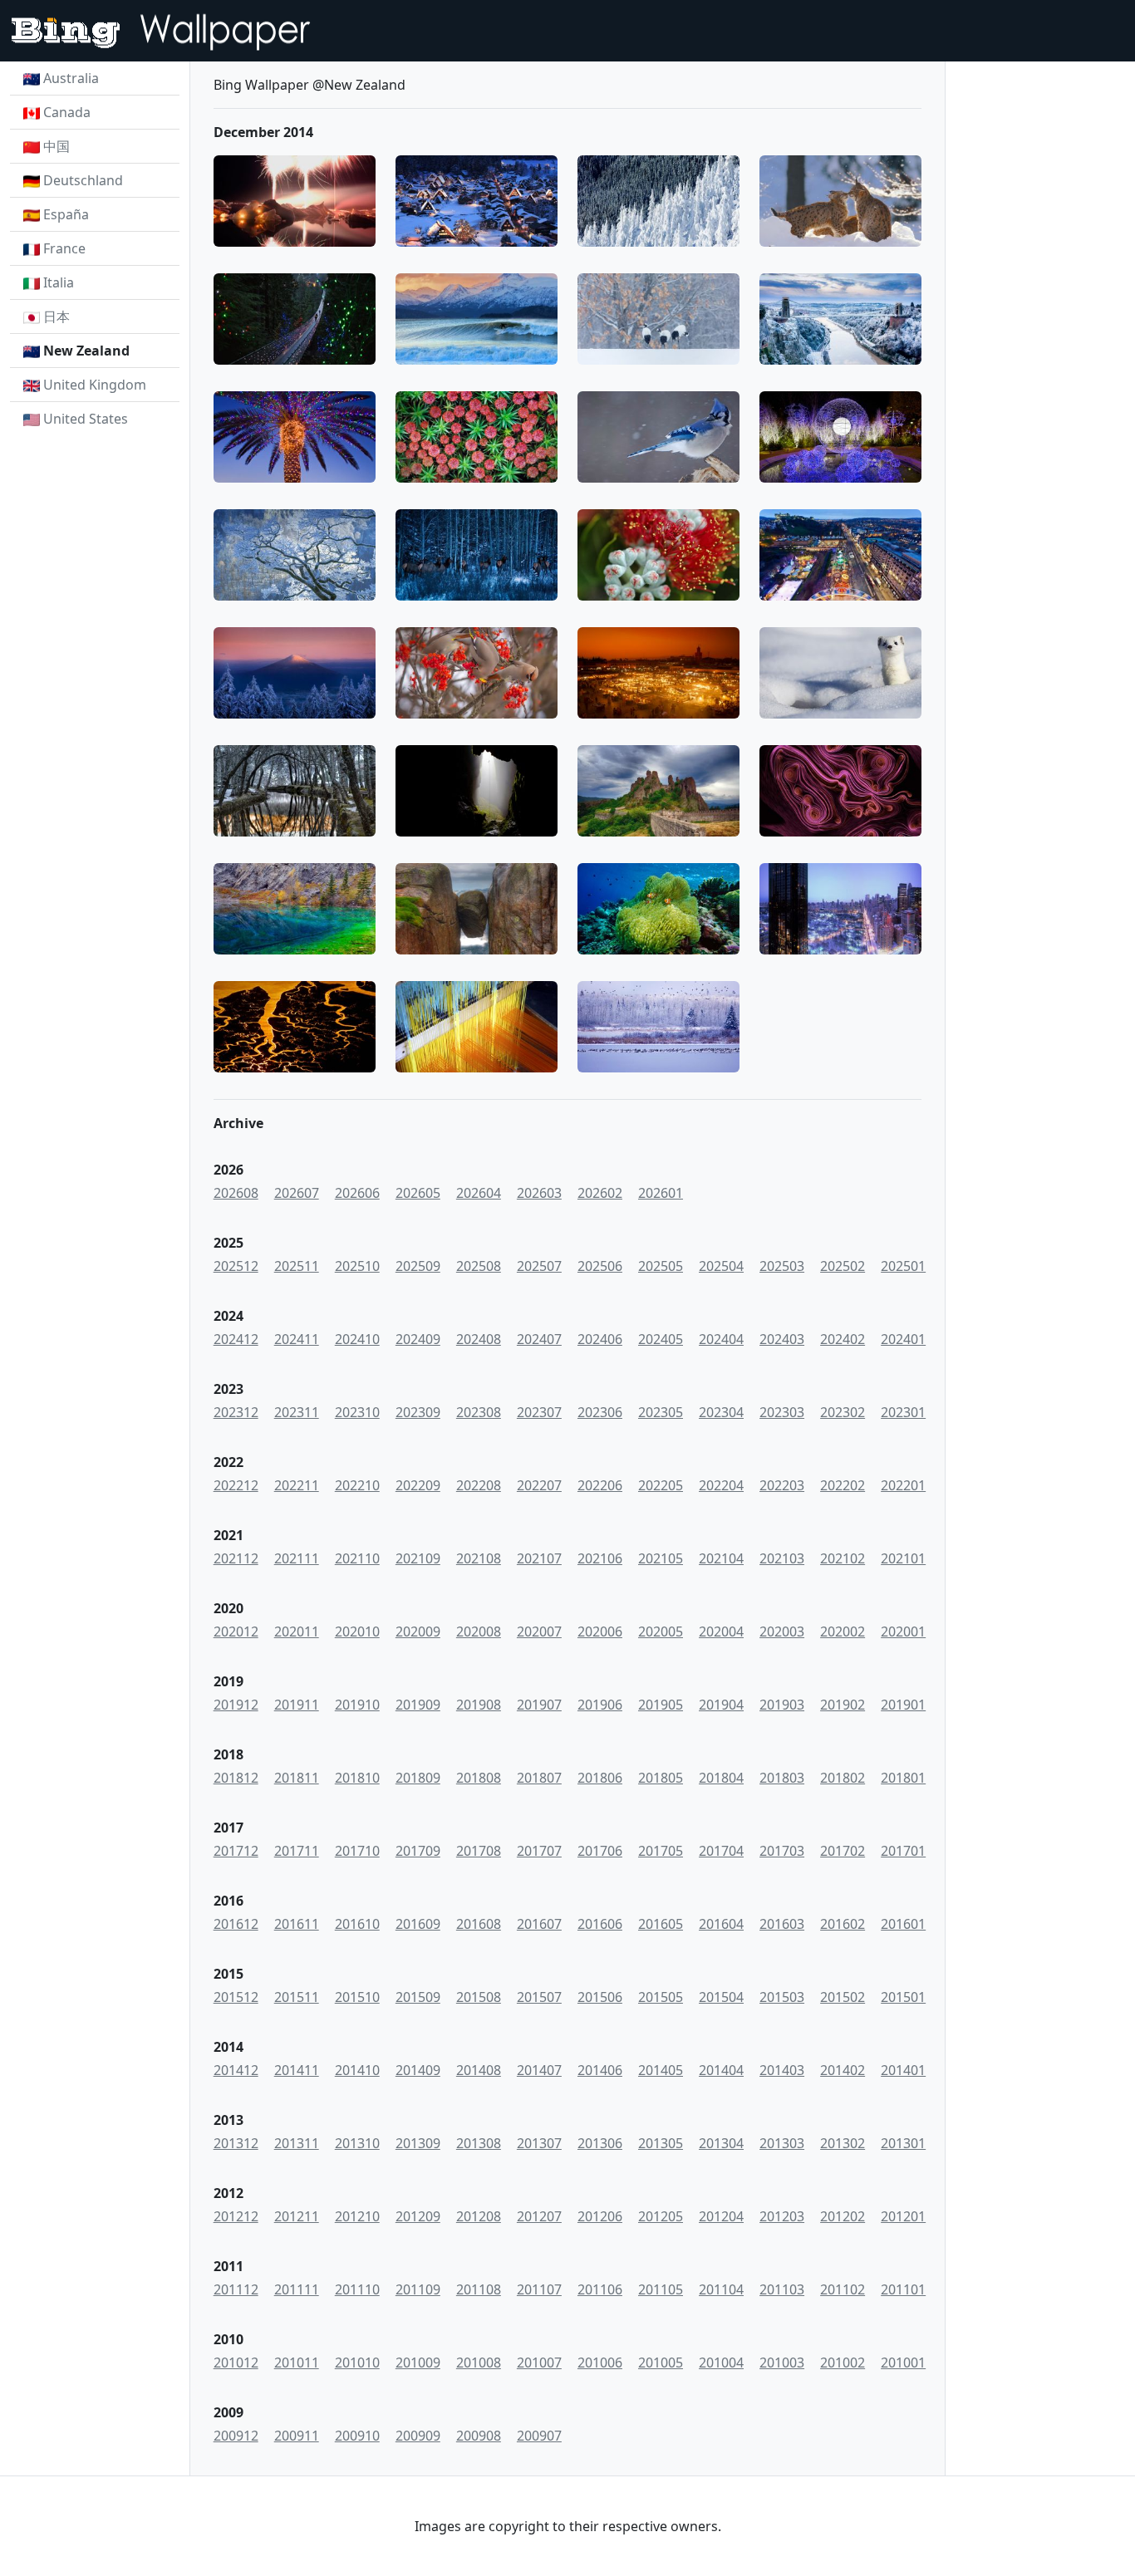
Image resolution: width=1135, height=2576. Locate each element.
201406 (600, 2070)
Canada (67, 112)
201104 (721, 2289)
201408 (479, 2070)
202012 (236, 1631)
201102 (843, 2289)
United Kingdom (95, 385)
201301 (903, 2143)
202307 (539, 1412)
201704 (721, 1851)
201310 (357, 2143)
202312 (236, 1412)
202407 (539, 1339)
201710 (357, 1851)
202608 (236, 1193)
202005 (661, 1631)
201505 (661, 1997)
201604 (721, 1924)
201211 (297, 2216)
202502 (843, 1266)
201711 (297, 1851)
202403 (782, 1339)
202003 (782, 1631)
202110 (357, 1558)
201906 (600, 1705)
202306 (600, 1412)
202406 (600, 1339)
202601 (661, 1193)
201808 (479, 1778)
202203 (782, 1485)
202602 (600, 1193)
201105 (661, 2289)
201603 (782, 1924)
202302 (843, 1412)
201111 (297, 2289)
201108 (479, 2289)
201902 (843, 1705)
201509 (418, 1997)
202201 (903, 1485)
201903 (782, 1705)
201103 (782, 2289)
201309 (418, 2143)
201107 (539, 2289)
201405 (661, 2070)
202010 (357, 1631)
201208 (479, 2216)
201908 (479, 1705)
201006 (600, 2363)
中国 (57, 146)
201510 (357, 1997)
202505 (661, 1266)
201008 (479, 2363)
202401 (903, 1339)
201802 (843, 1778)
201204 (721, 2216)
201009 (418, 2363)
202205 (661, 1485)
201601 (903, 1924)
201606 (600, 1924)
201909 (418, 1705)
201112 (236, 2289)
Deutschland (83, 180)
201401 (903, 2070)
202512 (236, 1266)
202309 (418, 1412)
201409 (418, 2070)
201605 (661, 1924)
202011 (297, 1631)
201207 (539, 2216)
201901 (903, 1705)
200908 (479, 2436)
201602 (843, 1924)
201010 (357, 2363)
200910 (357, 2436)
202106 (600, 1558)
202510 (357, 1266)
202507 (539, 1266)
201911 (297, 1705)
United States (86, 419)
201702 (843, 1851)
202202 (843, 1485)
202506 (600, 1266)
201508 (479, 1997)
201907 (539, 1705)
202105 (661, 1558)
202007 (539, 1631)
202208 (479, 1485)
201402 (843, 2070)
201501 (903, 1997)
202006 (600, 1631)
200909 (418, 2436)
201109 (418, 2289)
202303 (782, 1412)
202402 (843, 1339)
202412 (236, 1339)
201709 (418, 1851)
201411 (297, 2070)
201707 (539, 1851)
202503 (782, 1266)
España (66, 214)
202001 (903, 1631)
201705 (661, 1851)
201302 (843, 2143)
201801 (903, 1778)
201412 (236, 2070)
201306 (600, 2143)
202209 (418, 1485)
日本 (57, 316)
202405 (661, 1339)
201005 (661, 2363)
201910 (357, 1705)
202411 (297, 1339)
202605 (418, 1193)
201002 (843, 2363)
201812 (236, 1778)
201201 (903, 2216)
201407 (539, 2070)
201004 (721, 2363)
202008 (479, 1631)
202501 (903, 1266)
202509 (418, 1266)
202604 (479, 1193)
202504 (721, 1266)
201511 (297, 1997)
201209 (418, 2216)
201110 (357, 2289)
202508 (479, 1266)
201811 (297, 1778)
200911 (297, 2436)
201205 (661, 2216)
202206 (600, 1485)
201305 (661, 2143)
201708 (479, 1851)
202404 (721, 1339)
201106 (600, 2289)
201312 (236, 2143)
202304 (721, 1412)
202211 (297, 1485)
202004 (721, 1631)
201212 (236, 2216)
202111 (297, 1558)
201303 (782, 2143)
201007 (539, 2363)
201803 (782, 1778)
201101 (903, 2289)
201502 (843, 1997)
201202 (843, 2216)
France (64, 248)
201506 (600, 1997)
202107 (539, 1558)
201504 (721, 1997)
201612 (236, 1924)
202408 (479, 1339)
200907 (539, 2436)
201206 (600, 2216)
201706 (600, 1851)
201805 (661, 1778)
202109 (418, 1558)
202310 (357, 1412)
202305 (661, 1412)
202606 (357, 1193)
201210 (357, 2216)
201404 (721, 2070)
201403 (782, 2070)
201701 (903, 1851)
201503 (782, 1997)
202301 (903, 1412)
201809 (418, 1778)
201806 (600, 1778)
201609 (418, 1924)
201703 (782, 1851)
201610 (357, 1924)
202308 (479, 1412)
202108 (479, 1558)
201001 (903, 2363)
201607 (539, 1924)
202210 (357, 1485)
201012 (236, 2363)
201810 (357, 1778)
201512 (236, 1997)
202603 (539, 1193)
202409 (418, 1339)
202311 (297, 1412)
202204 (721, 1485)
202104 (721, 1558)
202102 (843, 1558)
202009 (418, 1631)
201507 (539, 1997)
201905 (661, 1705)
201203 (782, 2216)
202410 (357, 1339)
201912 (236, 1705)
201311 (297, 2143)
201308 (479, 2143)
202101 (903, 1558)
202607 (297, 1193)
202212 (236, 1485)
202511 (297, 1266)
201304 (721, 2143)
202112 (236, 1558)
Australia (71, 78)
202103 (782, 1558)
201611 (297, 1924)
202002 (843, 1631)
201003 (782, 2363)
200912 (236, 2436)
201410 (357, 2070)
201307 (539, 2143)
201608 (479, 1924)
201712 (236, 1851)
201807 (539, 1778)
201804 (721, 1778)
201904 (721, 1705)
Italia (59, 282)
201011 (297, 2363)
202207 (539, 1485)
